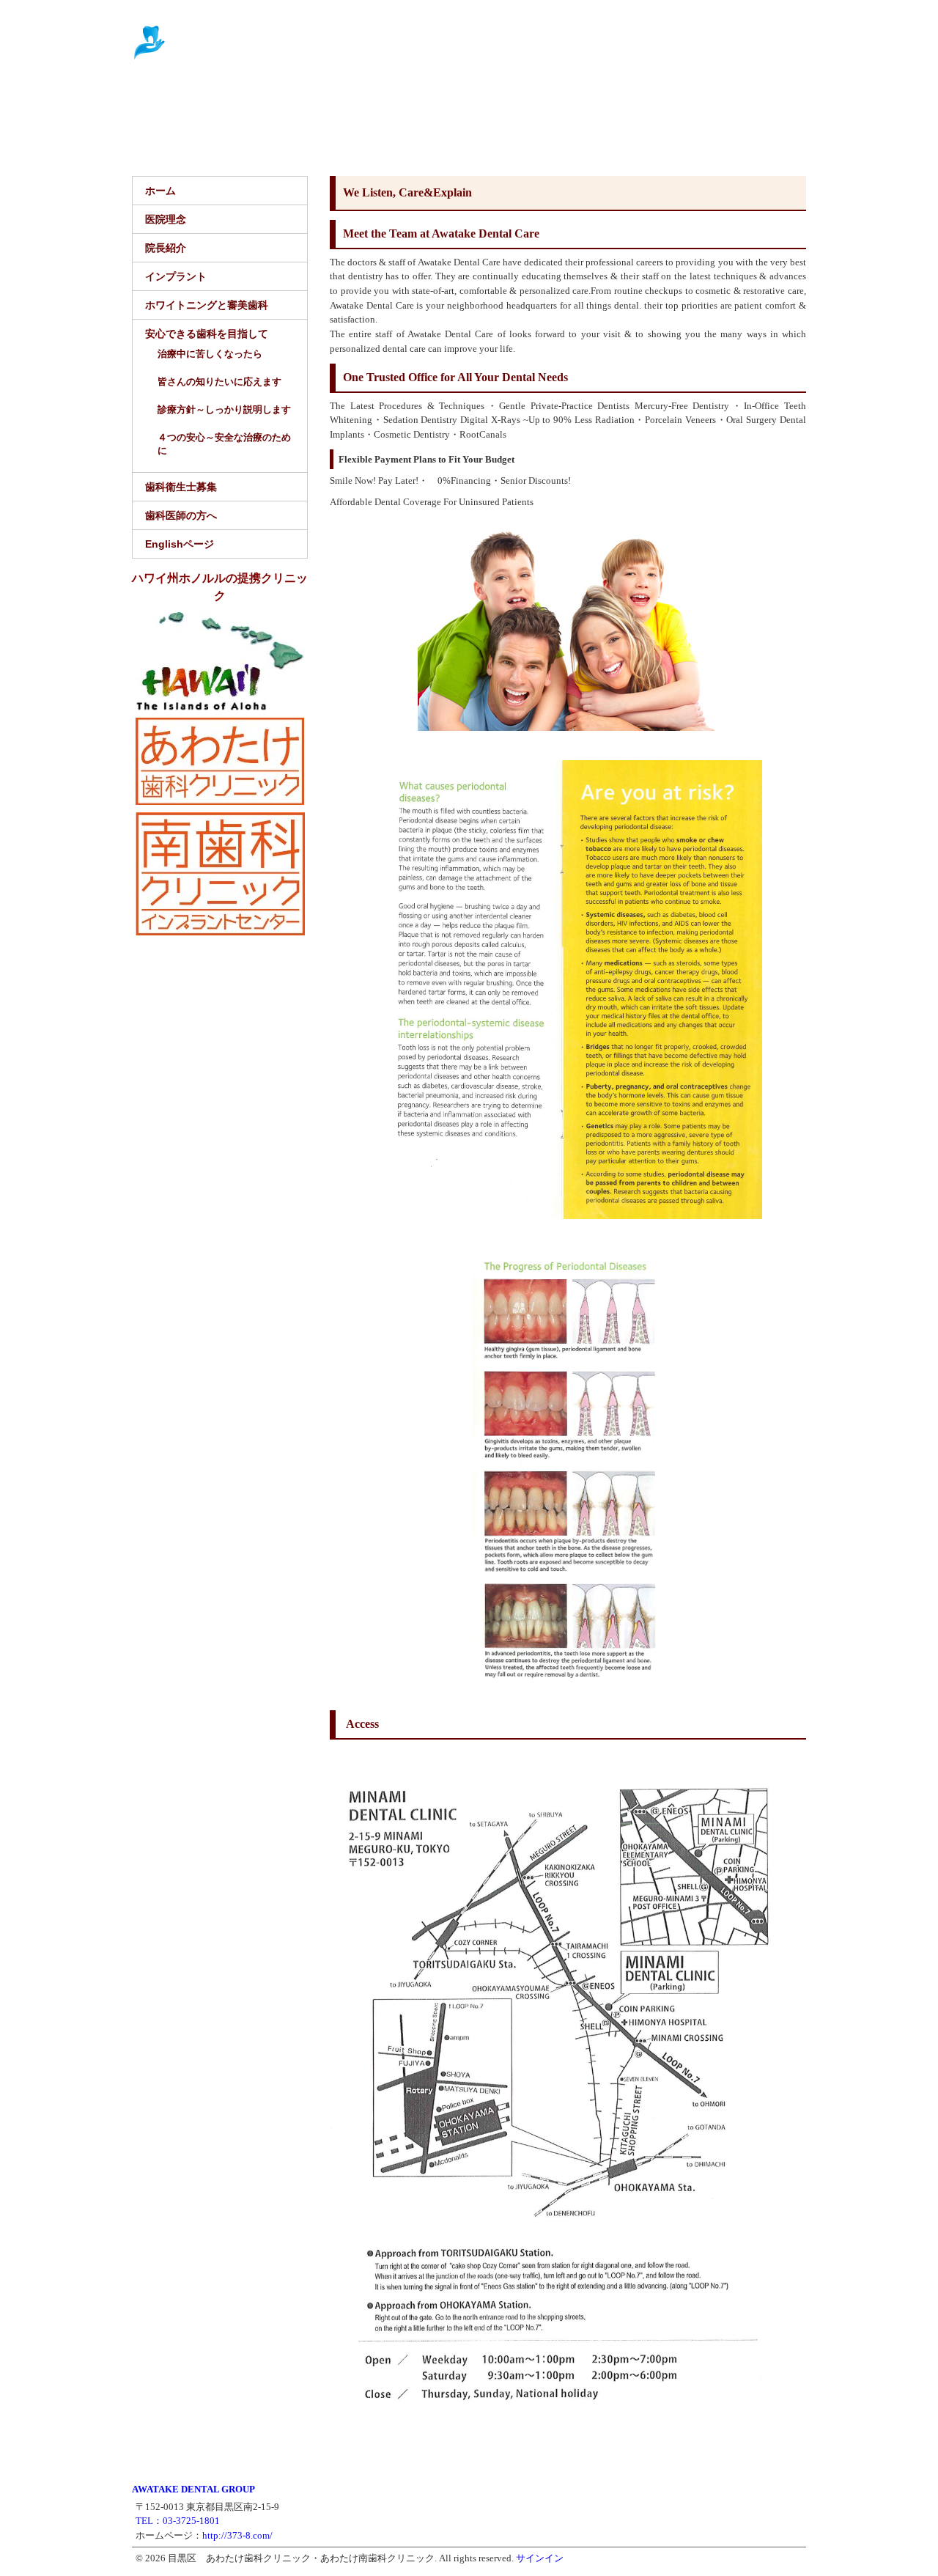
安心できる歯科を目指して (645, 100)
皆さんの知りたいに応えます (219, 382)
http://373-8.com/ (237, 2535)
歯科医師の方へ (281, 136)
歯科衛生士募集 (179, 136)
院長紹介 (277, 100)
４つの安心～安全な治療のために (224, 444)
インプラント (354, 100)
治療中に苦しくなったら (210, 354)
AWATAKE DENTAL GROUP (193, 2489)
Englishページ (380, 136)
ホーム (154, 100)
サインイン (540, 2558)
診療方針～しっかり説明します (224, 409)
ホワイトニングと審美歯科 (481, 100)
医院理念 (213, 100)
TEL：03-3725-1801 (178, 2521)
